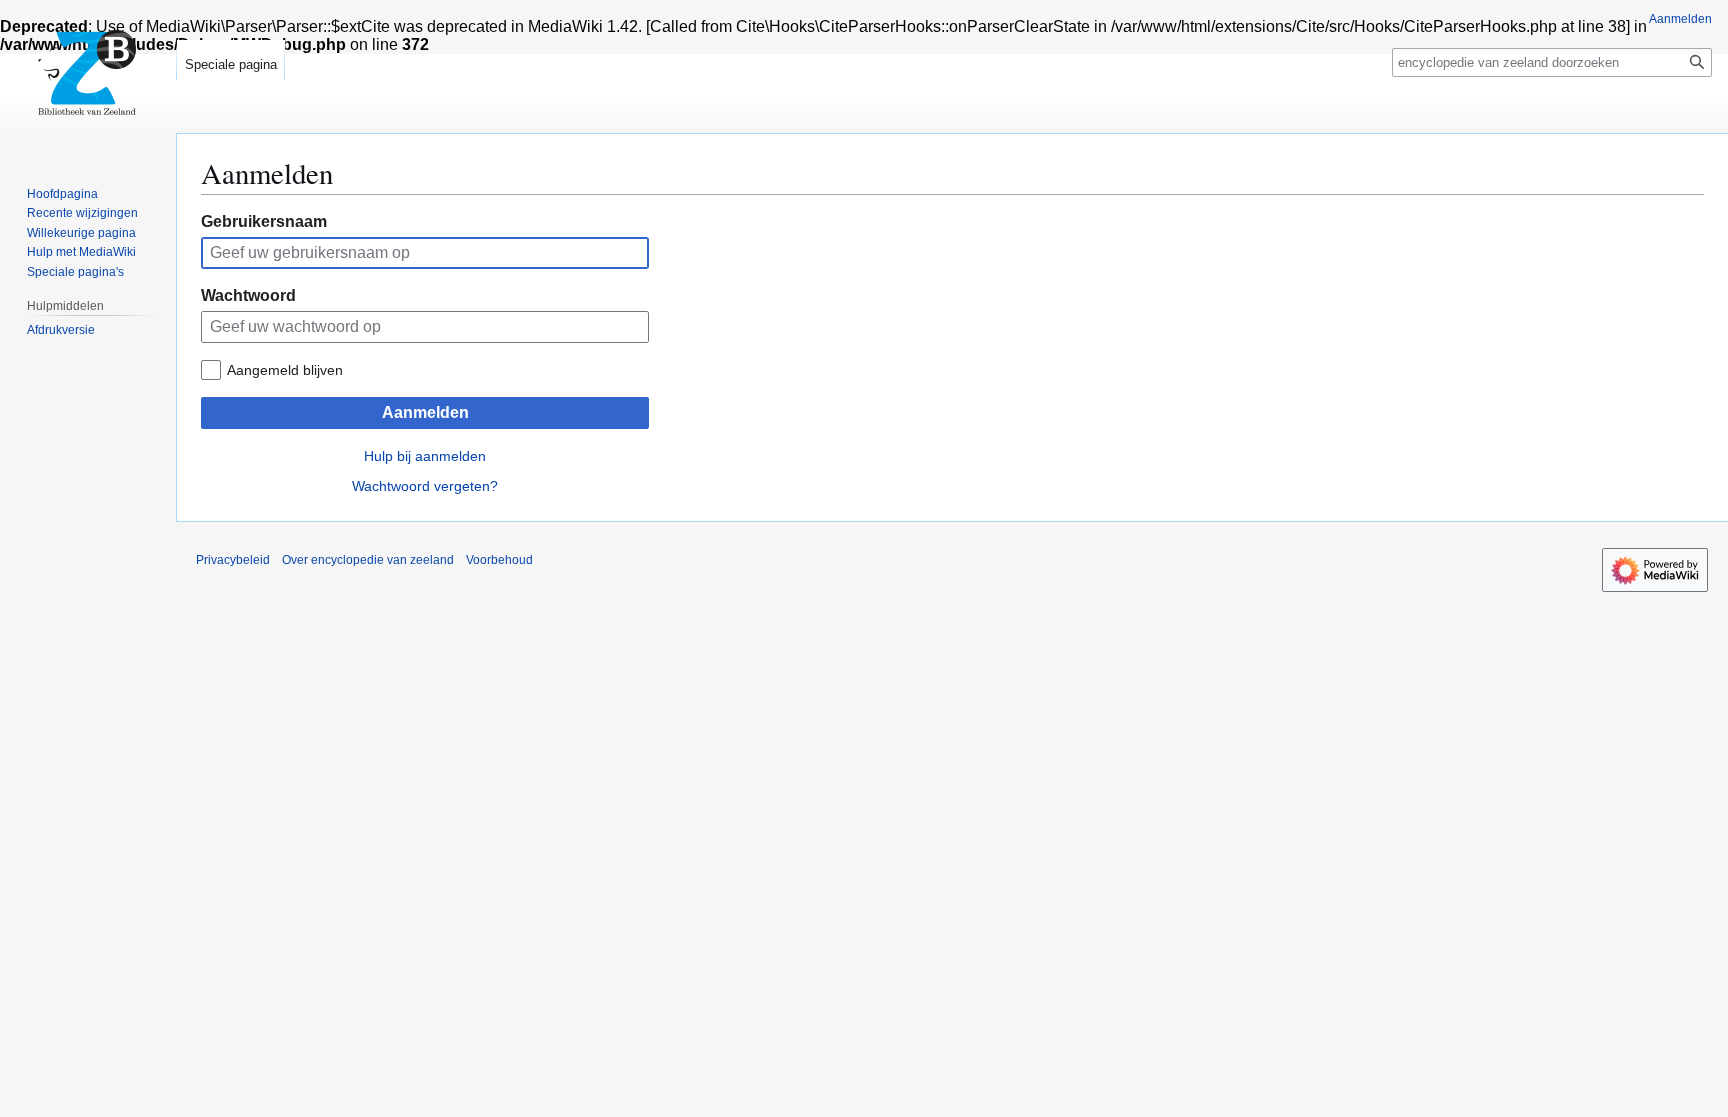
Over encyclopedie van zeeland (368, 560)
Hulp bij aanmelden (425, 456)
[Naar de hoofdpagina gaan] (88, 80)
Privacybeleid (233, 560)
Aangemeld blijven (285, 370)
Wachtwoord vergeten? (425, 486)
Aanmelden (425, 412)
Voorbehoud (499, 560)
